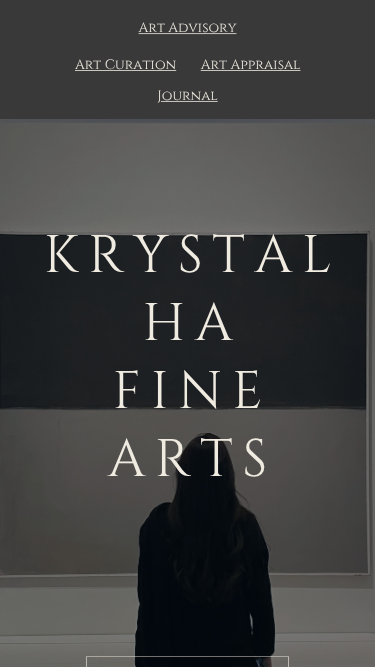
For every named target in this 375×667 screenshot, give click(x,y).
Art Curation (125, 66)
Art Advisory (188, 29)
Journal (187, 97)
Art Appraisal (251, 66)
